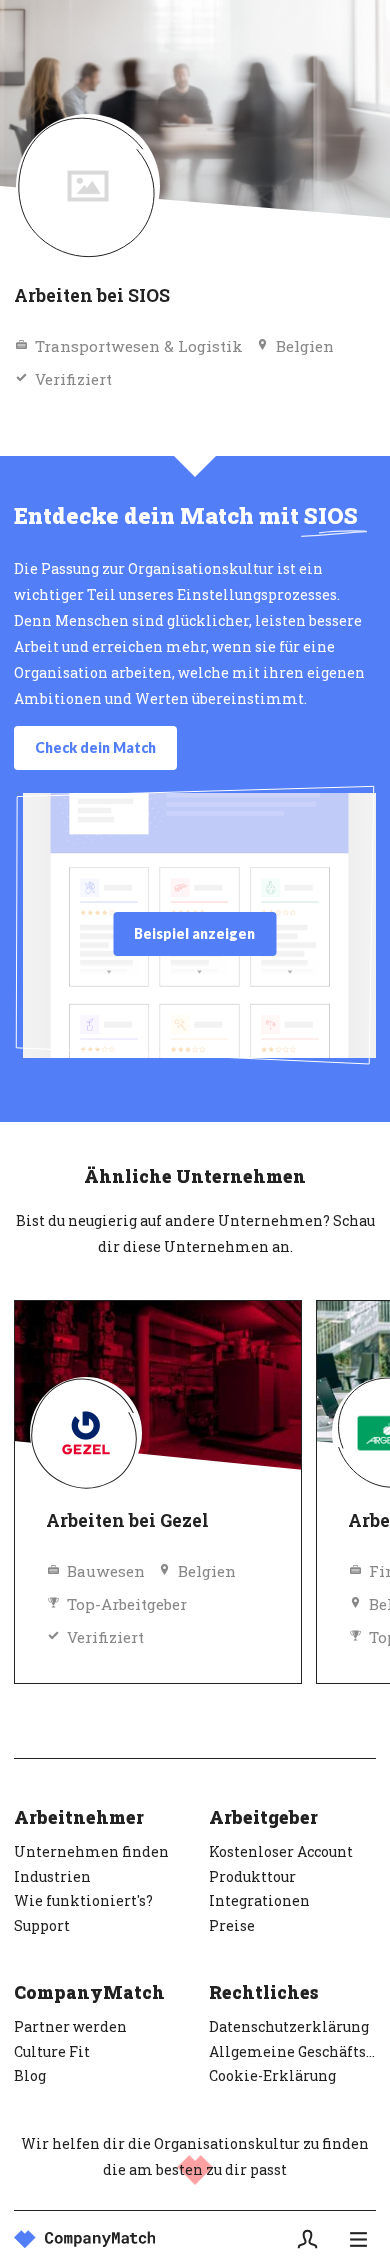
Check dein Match (95, 747)
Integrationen (259, 1900)
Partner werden (70, 2026)
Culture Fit (52, 2051)
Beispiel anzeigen (194, 933)
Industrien (52, 1876)
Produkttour (252, 1876)
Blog (30, 2075)
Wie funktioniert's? (83, 1900)
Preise (232, 1925)
